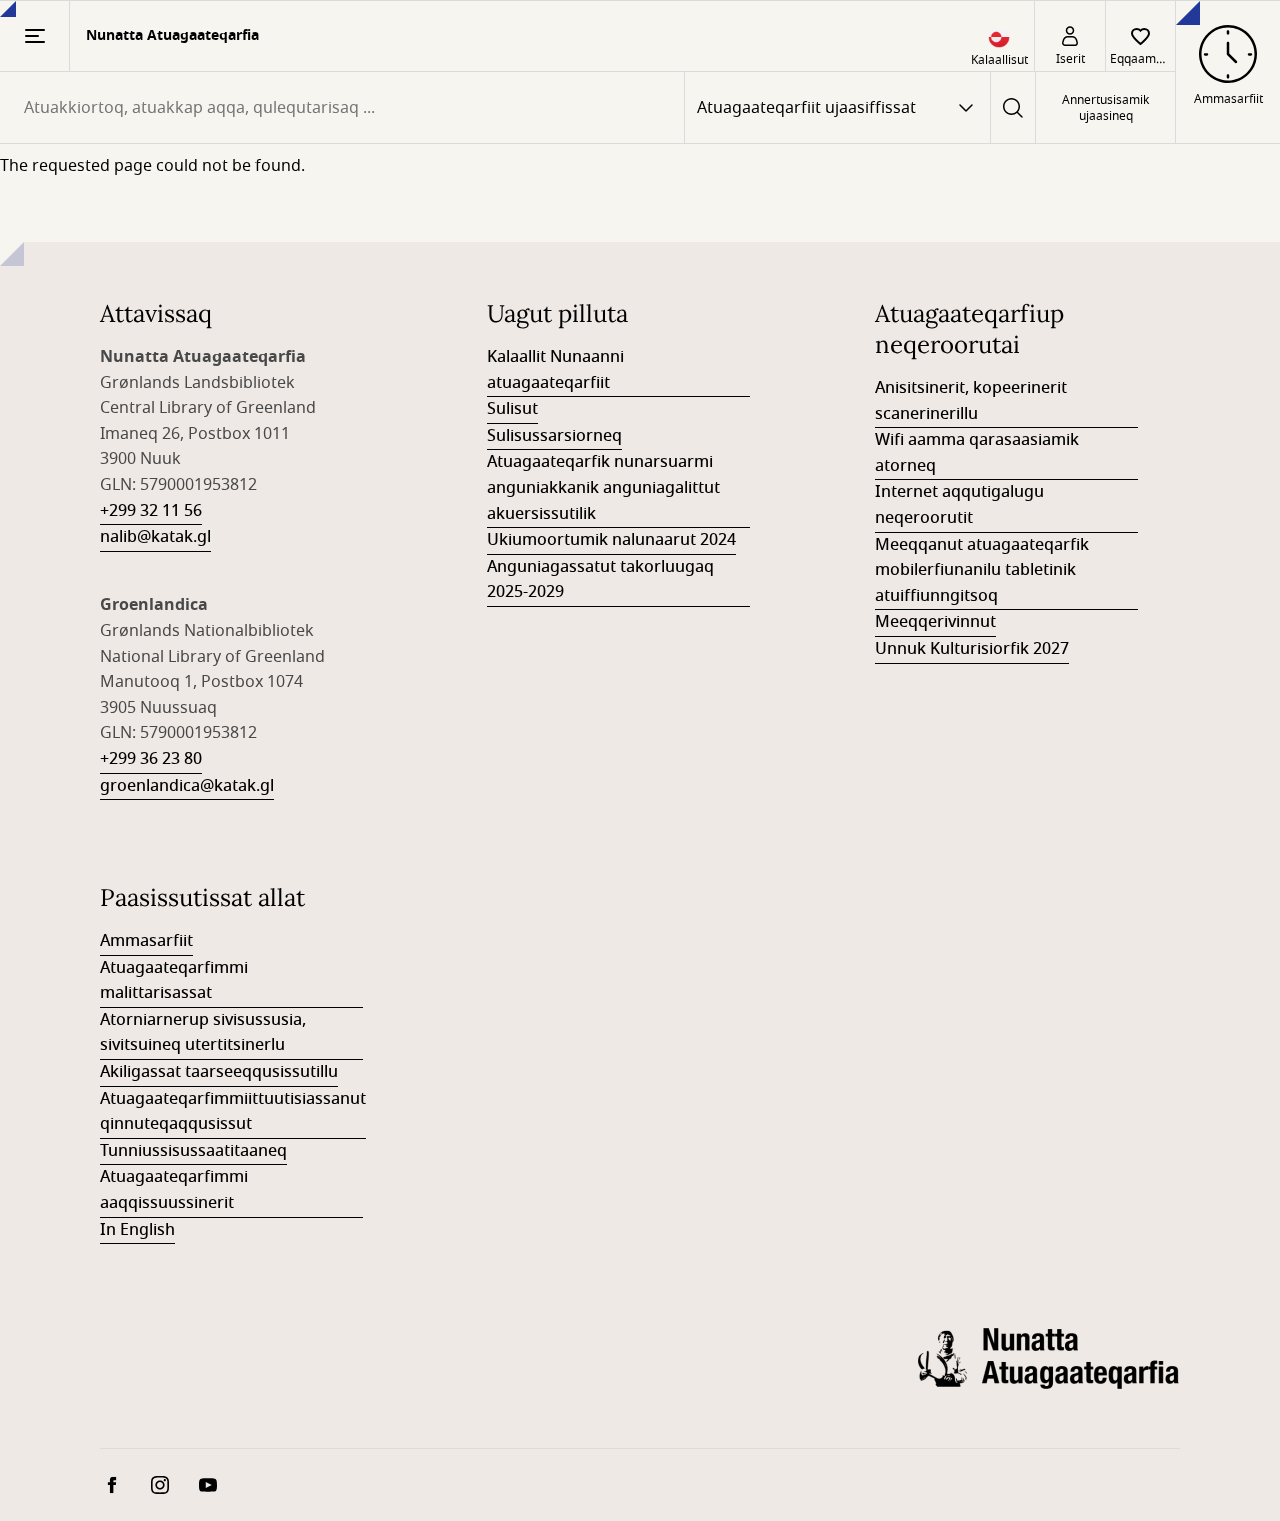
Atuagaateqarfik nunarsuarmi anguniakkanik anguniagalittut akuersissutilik (603, 487)
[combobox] (342, 107)
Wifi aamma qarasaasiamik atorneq (977, 453)
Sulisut (512, 409)
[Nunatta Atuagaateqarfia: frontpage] (1049, 1374)
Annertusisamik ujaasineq (1105, 108)
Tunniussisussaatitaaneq (193, 1151)
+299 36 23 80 (151, 759)
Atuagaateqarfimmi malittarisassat (174, 981)
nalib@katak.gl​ (155, 537)
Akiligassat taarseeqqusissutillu (219, 1072)
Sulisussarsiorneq (554, 436)
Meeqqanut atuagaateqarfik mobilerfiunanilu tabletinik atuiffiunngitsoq (982, 570)
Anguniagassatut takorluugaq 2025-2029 (600, 580)
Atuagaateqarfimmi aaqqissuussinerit (174, 1190)
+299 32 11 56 (151, 511)
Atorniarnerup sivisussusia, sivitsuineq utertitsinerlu (203, 1033)
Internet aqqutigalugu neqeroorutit (959, 505)
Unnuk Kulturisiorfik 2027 (972, 649)
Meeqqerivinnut (935, 622)
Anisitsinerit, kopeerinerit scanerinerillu (971, 401)
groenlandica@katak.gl (187, 786)
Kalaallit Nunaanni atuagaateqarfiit (555, 370)
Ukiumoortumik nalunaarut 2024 (611, 540)
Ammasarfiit (146, 941)
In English (137, 1230)
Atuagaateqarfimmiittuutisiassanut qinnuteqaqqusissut (233, 1112)
